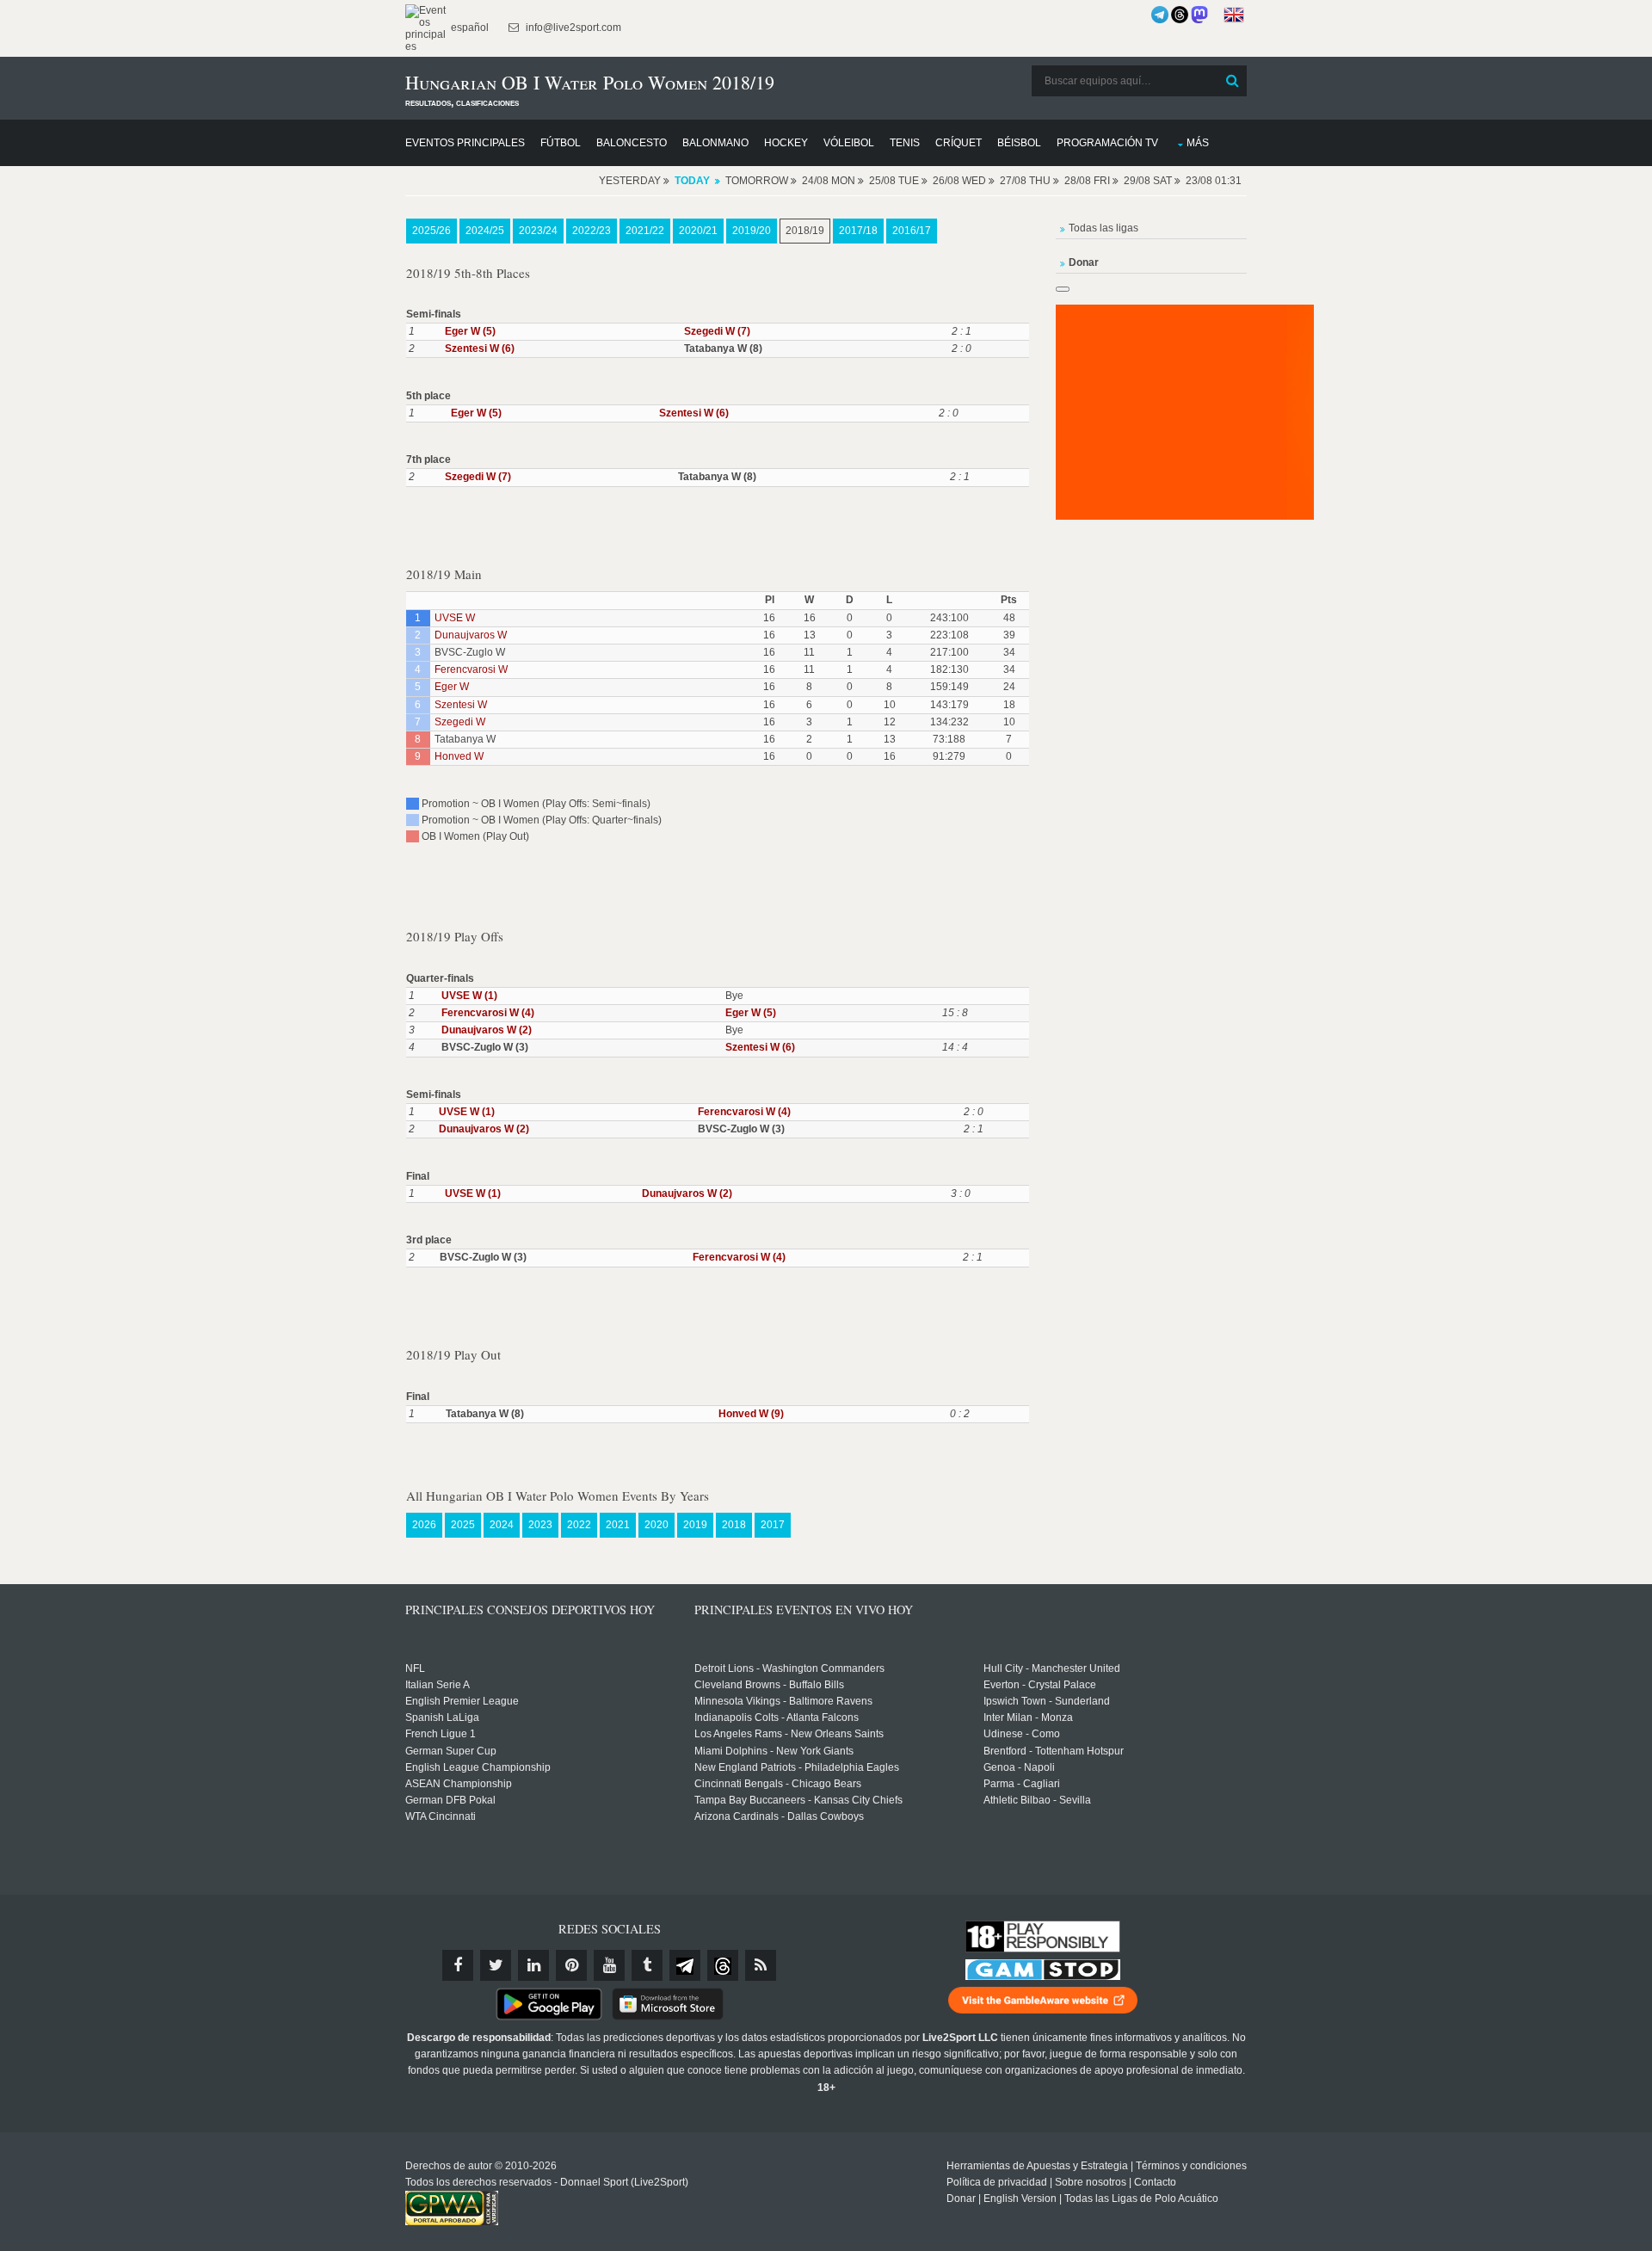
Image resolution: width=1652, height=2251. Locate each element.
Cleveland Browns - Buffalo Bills (769, 1685)
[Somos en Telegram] (1160, 15)
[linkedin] (533, 1965)
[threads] (723, 1965)
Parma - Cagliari (1022, 1784)
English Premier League (462, 1701)
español (468, 28)
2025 (463, 1525)
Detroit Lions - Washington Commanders (789, 1668)
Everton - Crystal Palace (1040, 1685)
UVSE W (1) (469, 996)
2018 (734, 1525)
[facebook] (458, 1965)
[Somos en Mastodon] (1199, 15)
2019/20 (752, 231)
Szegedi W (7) (717, 331)
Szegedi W (460, 722)
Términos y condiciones (1191, 2166)
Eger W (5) (470, 331)
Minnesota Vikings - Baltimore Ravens (783, 1701)
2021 (618, 1525)
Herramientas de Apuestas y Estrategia (1037, 2166)
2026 (424, 1525)
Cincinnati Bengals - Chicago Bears (778, 1784)
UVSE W (455, 618)
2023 (540, 1525)
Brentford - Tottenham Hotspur (1054, 1751)
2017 (773, 1525)
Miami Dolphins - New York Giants (774, 1751)
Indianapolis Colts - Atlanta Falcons (777, 1718)
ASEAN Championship (459, 1784)
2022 (579, 1525)
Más (1198, 143)
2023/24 (538, 231)
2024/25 (485, 231)
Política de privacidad (997, 2182)
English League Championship (478, 1767)
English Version (1020, 2199)
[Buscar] (1232, 81)
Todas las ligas (1103, 228)
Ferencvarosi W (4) (488, 1013)
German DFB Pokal (450, 1800)
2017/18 (858, 231)
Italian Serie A (438, 1685)
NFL (415, 1668)
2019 (695, 1525)
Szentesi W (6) (480, 348)
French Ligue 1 (441, 1734)
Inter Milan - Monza (1028, 1718)
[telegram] (685, 1965)
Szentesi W (461, 705)
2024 (502, 1525)
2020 (656, 1525)
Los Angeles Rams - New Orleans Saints (789, 1734)
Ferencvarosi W (471, 669)
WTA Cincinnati (441, 1816)
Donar (961, 2199)
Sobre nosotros (1091, 2182)
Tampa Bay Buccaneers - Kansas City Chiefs (798, 1800)
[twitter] (496, 1965)
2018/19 (805, 231)
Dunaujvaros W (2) (487, 1030)
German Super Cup (451, 1751)
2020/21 (698, 231)
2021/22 (645, 231)
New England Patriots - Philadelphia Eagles (797, 1767)
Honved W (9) (751, 1414)
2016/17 (912, 231)
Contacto (1155, 2182)
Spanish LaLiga (442, 1718)
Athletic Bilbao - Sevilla (1037, 1800)
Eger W (452, 687)
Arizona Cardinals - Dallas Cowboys (779, 1816)
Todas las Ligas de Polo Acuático (1141, 2199)
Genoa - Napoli (1019, 1767)
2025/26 (431, 231)
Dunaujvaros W (471, 635)
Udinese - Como (1022, 1734)
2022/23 (592, 231)
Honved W (459, 756)
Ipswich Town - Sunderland (1047, 1701)
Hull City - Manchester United (1052, 1668)
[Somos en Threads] (1180, 15)
